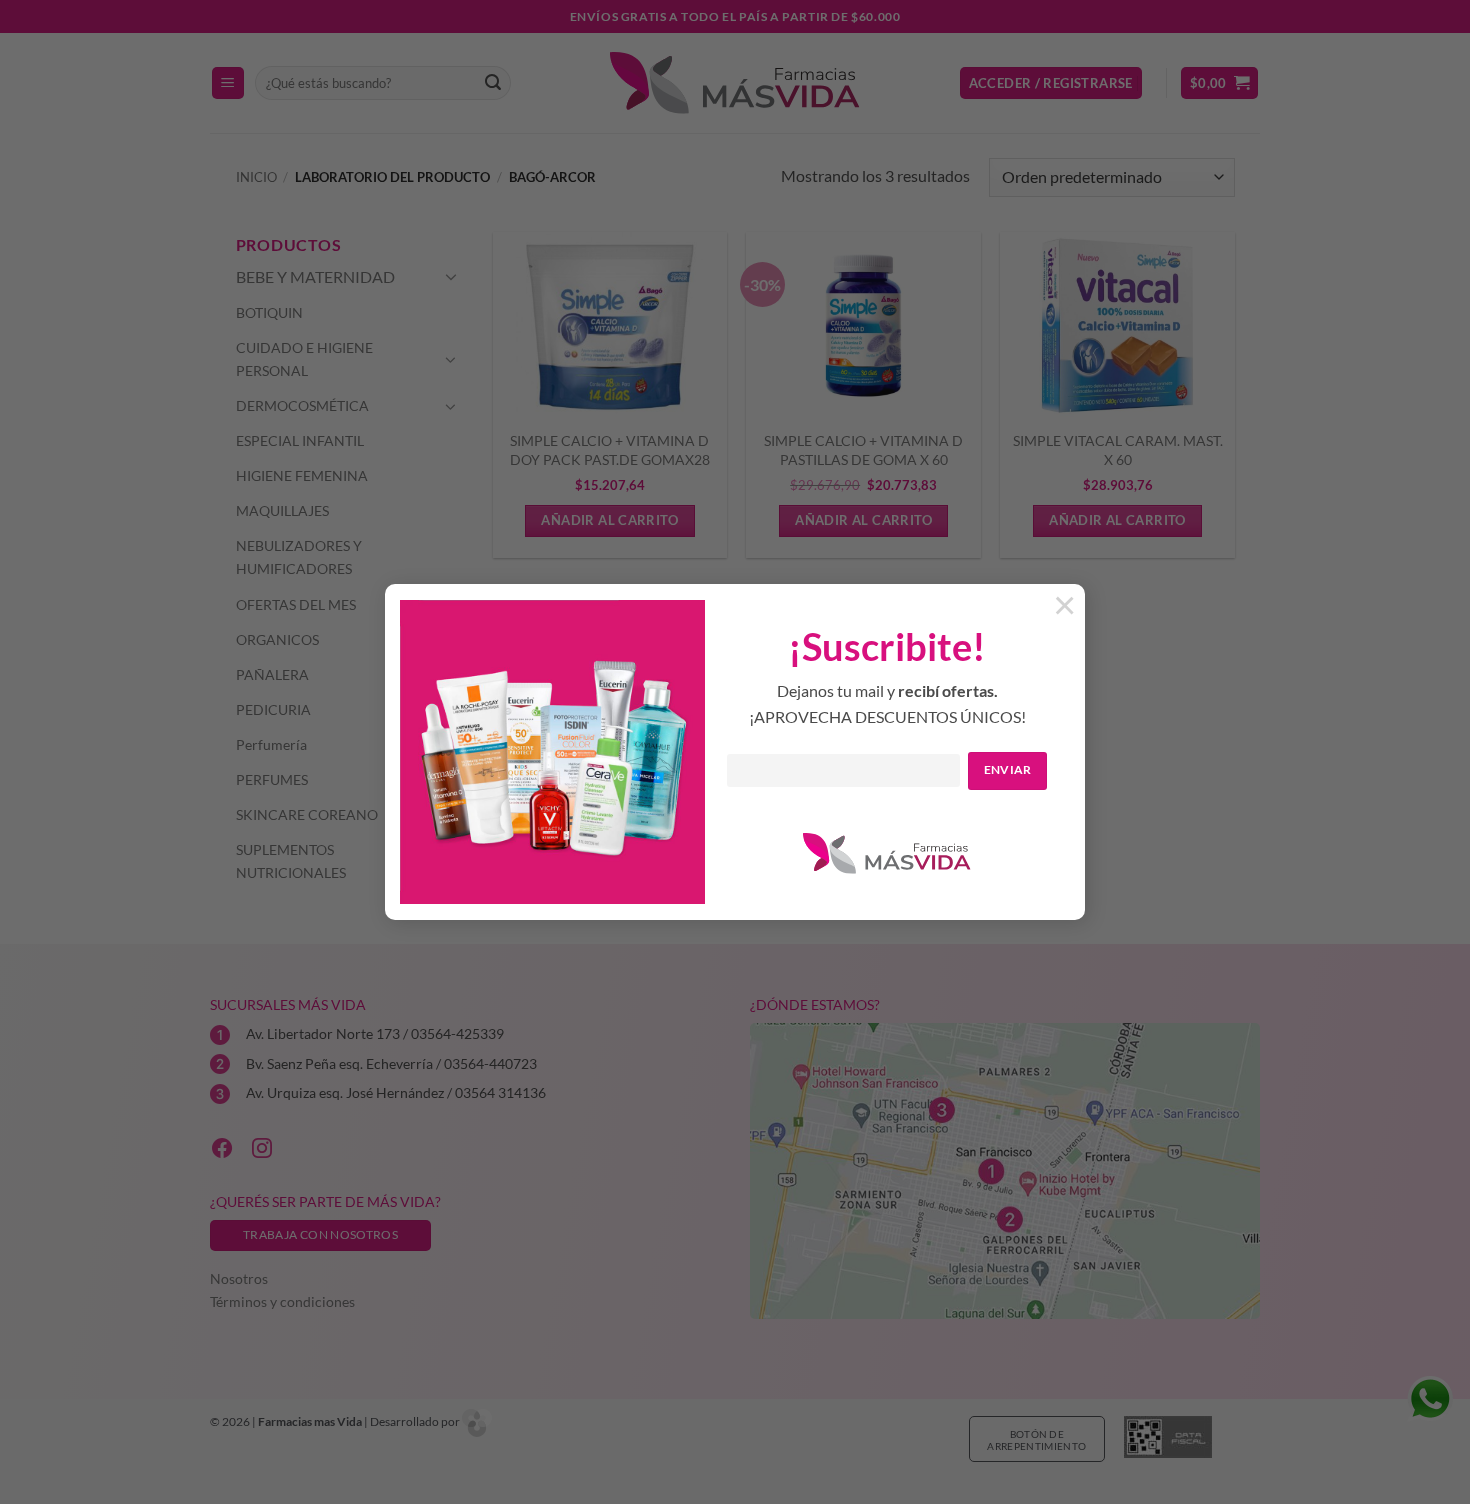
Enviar (1008, 769)
